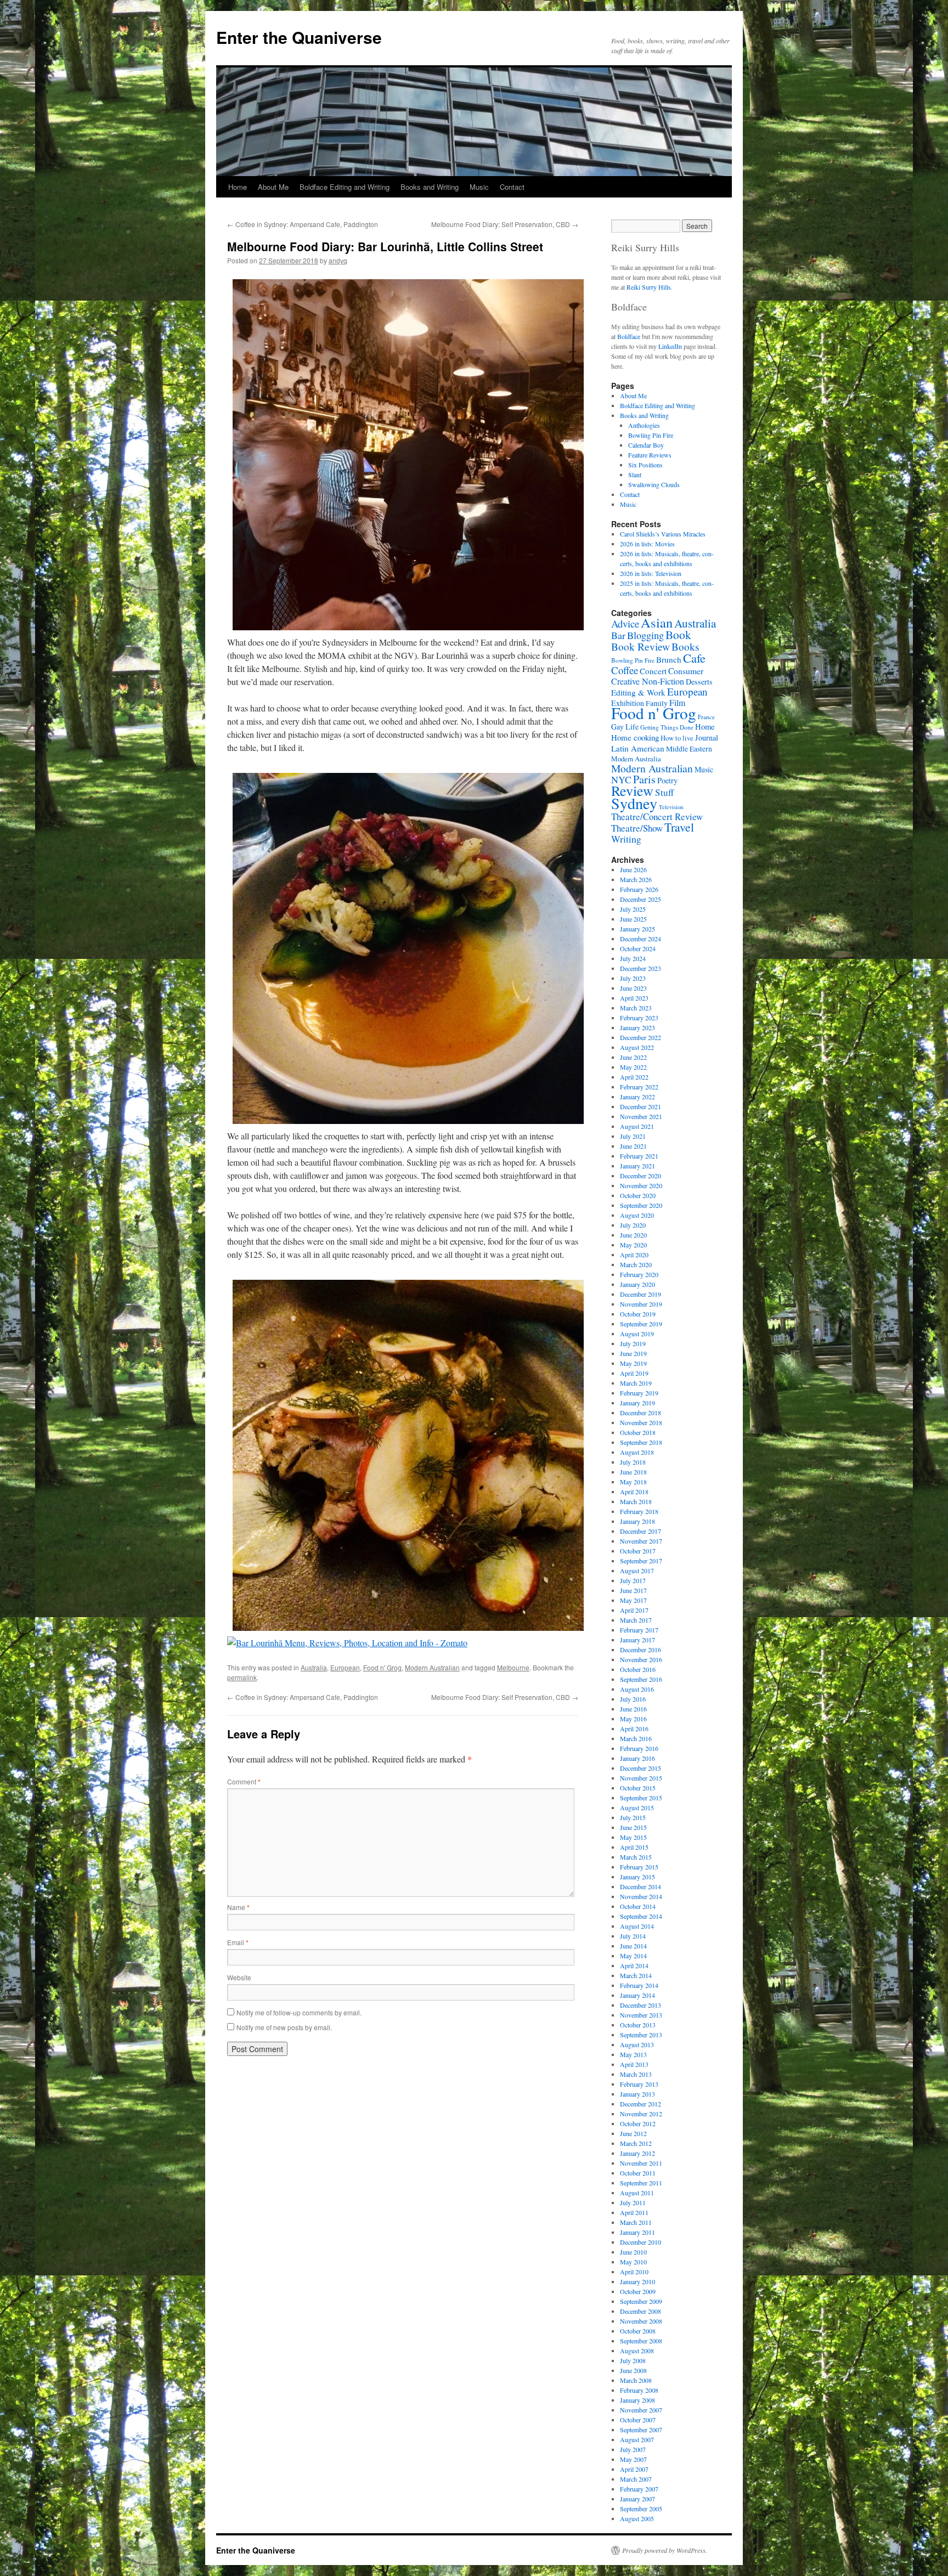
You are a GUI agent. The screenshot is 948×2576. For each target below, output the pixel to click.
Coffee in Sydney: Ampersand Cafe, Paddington (303, 224)
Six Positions (645, 465)
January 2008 (637, 2400)
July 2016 (633, 1699)
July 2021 (633, 1136)
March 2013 (636, 2074)
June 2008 (633, 2370)
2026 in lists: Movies (647, 544)
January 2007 (637, 2499)
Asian (657, 622)
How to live (677, 738)
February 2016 (639, 1748)
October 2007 (638, 2420)
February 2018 (639, 1511)
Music (479, 187)
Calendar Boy (646, 445)
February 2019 (639, 1393)
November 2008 (641, 2321)
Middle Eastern (689, 749)
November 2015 (641, 1778)
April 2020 (634, 1255)
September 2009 (641, 2301)
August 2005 (637, 2518)
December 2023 (641, 968)
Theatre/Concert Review (657, 817)
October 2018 (638, 1432)
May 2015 (633, 1837)
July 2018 (633, 1462)
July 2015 (633, 1817)
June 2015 (633, 1827)
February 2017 (639, 1630)
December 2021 (641, 1106)
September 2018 (641, 1442)
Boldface (629, 336)
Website (239, 1977)
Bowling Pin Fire (651, 435)
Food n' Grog (382, 1667)
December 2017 (641, 1531)
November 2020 (641, 1185)
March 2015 (636, 1857)
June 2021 (633, 1146)
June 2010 (633, 2252)
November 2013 (641, 2015)
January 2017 (637, 1640)
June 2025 (633, 919)
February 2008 (639, 2390)
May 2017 (633, 1600)
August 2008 (637, 2351)
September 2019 (641, 1324)
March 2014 (636, 1975)
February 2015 (639, 1867)
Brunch (669, 659)
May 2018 (633, 1482)
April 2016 (634, 1728)
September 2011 (641, 2183)
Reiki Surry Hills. (650, 287)
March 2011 (636, 2222)
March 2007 (636, 2479)
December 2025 (641, 899)
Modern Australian (432, 1667)
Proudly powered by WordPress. (665, 2550)
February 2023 (639, 1018)
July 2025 (633, 909)
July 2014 (633, 1936)
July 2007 (633, 2449)
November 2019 (641, 1304)
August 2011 (637, 2193)
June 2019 (633, 1353)
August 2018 (637, 1452)
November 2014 (641, 1896)
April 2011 (634, 2212)
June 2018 (633, 1472)
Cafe (694, 658)
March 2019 (636, 1383)
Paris (644, 779)
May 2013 (633, 2054)
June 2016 (633, 1709)
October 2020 (638, 1195)
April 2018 (634, 1492)
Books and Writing (430, 187)
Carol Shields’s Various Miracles (663, 534)
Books (685, 646)
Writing (626, 839)
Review (632, 790)
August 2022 (637, 1047)
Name (238, 1907)
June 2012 (633, 2133)
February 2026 (639, 889)
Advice (625, 623)
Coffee (625, 670)
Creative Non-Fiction (648, 681)
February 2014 (639, 1985)
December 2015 (641, 1768)
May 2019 (633, 1363)
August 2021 (637, 1126)
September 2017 (641, 1561)
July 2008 (633, 2360)
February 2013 (639, 2084)
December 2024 (641, 939)
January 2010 (637, 2281)
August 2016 (637, 1689)
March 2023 (636, 1008)
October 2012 (638, 2123)
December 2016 (641, 1649)
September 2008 (641, 2341)
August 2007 (637, 2439)
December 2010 (641, 2242)
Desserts (699, 682)
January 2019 (637, 1403)
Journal (707, 738)
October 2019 (638, 1314)
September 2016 (641, 1679)
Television (671, 807)
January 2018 (637, 1521)
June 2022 (633, 1057)
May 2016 (633, 1719)
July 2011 (633, 2202)
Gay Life (625, 727)
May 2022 (633, 1067)
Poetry (667, 780)
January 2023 (637, 1027)
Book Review (641, 646)
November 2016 (641, 1659)
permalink (242, 1677)
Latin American (638, 748)
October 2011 (638, 2173)
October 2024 (638, 948)
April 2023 (634, 998)
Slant (635, 474)
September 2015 (641, 1798)
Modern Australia (636, 759)
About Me (273, 187)
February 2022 (639, 1087)
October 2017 (638, 1551)
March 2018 (636, 1501)
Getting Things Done (667, 727)
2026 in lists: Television (651, 573)
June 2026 (633, 869)
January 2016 (637, 1758)
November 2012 (641, 2114)
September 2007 (641, 2430)
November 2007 (641, 2410)
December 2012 (641, 2104)
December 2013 (641, 2005)
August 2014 (637, 1926)
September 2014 (641, 1916)
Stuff (664, 792)
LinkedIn (670, 346)
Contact (512, 187)
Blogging (645, 635)
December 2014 (641, 1886)
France (706, 717)
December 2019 (641, 1294)
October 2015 (638, 1788)
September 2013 (641, 2035)
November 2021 (641, 1116)
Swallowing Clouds (654, 484)
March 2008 (636, 2380)
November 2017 (641, 1541)
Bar (618, 635)
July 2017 (633, 1580)
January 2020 (637, 1284)
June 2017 (633, 1590)
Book (678, 634)
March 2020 (636, 1264)
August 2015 (637, 1807)
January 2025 (637, 929)
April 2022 (634, 1077)
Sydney (634, 803)
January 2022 (637, 1097)
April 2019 (634, 1373)
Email (238, 1942)
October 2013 (638, 2025)
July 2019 (633, 1343)
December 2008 (641, 2311)
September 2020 (641, 1205)
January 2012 (637, 2153)
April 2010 (634, 2272)
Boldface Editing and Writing (345, 187)
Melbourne (513, 1667)
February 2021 (639, 1156)
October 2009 (638, 2291)
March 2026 (636, 879)
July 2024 (633, 958)
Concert (653, 671)
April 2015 (634, 1847)
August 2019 (637, 1334)
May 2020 (633, 1245)
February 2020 (639, 1274)
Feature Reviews (650, 455)
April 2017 (634, 1610)
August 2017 (637, 1571)
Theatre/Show (637, 828)
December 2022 (641, 1037)
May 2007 (633, 2459)
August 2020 (637, 1215)
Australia (314, 1667)
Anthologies (644, 425)
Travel (679, 827)
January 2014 (637, 1995)
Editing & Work (638, 692)
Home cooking (635, 737)
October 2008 (638, 2331)
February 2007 (639, 2489)
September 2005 (641, 2509)
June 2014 (633, 1946)
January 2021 (637, 1166)
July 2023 (633, 978)
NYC (621, 779)
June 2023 (633, 988)
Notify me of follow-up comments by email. (299, 2012)
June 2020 (633, 1235)
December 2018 (641, 1413)
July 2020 (633, 1225)
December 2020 (641, 1176)
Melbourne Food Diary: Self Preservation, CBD (505, 224)
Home (238, 187)
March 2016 (636, 1738)
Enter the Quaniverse (299, 37)
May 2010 (633, 2262)
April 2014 (634, 1965)
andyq (338, 260)
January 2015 (637, 1877)
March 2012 (636, 2143)
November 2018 (641, 1422)
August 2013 (637, 2044)
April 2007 (634, 2469)
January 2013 (637, 2094)
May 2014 (633, 1956)
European (345, 1667)
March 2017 (636, 1620)
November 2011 (641, 2163)
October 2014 (638, 1906)
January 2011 (637, 2232)
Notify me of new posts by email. (284, 2027)
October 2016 (638, 1669)
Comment (244, 1781)
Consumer (686, 671)
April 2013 (634, 2064)
